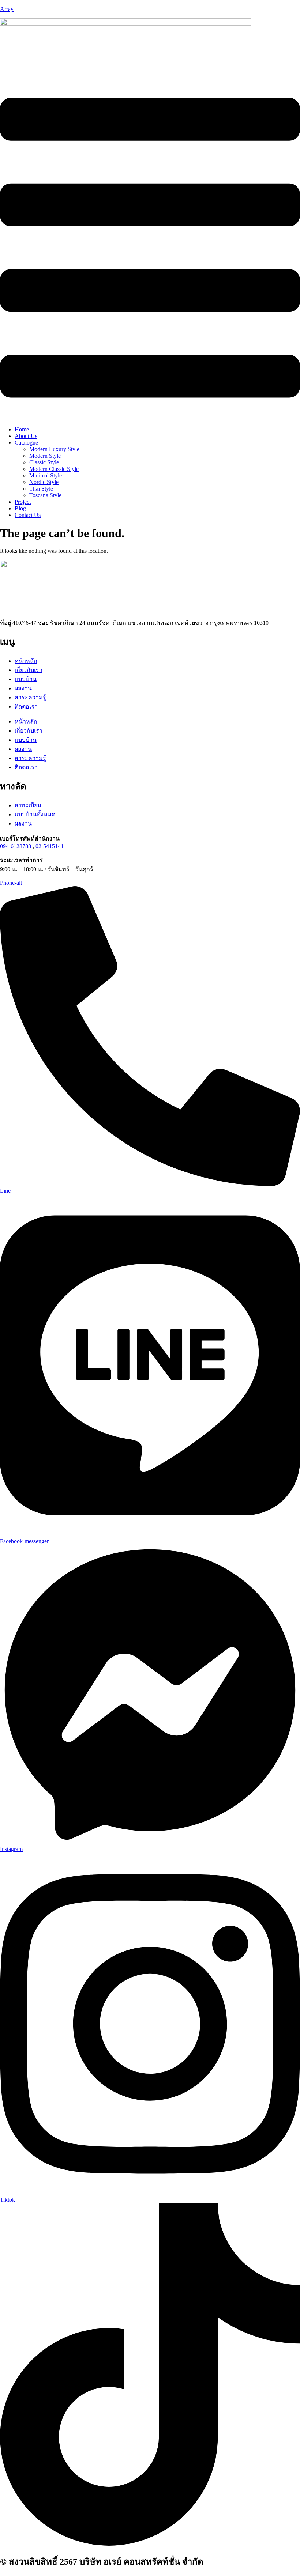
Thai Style (41, 489)
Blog (20, 508)
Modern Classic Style (54, 469)
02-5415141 (50, 846)
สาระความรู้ (30, 697)
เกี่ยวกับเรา (29, 670)
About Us (26, 436)
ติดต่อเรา (26, 707)
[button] (150, 248)
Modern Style (45, 456)
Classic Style (44, 462)
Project (23, 502)
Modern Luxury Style (54, 449)
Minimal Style (46, 475)
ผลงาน (23, 688)
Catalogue (26, 443)
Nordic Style (44, 482)
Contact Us (28, 515)
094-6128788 (16, 846)
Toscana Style (45, 495)
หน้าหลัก (26, 661)
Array (7, 9)
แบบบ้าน (26, 679)
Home (22, 429)
